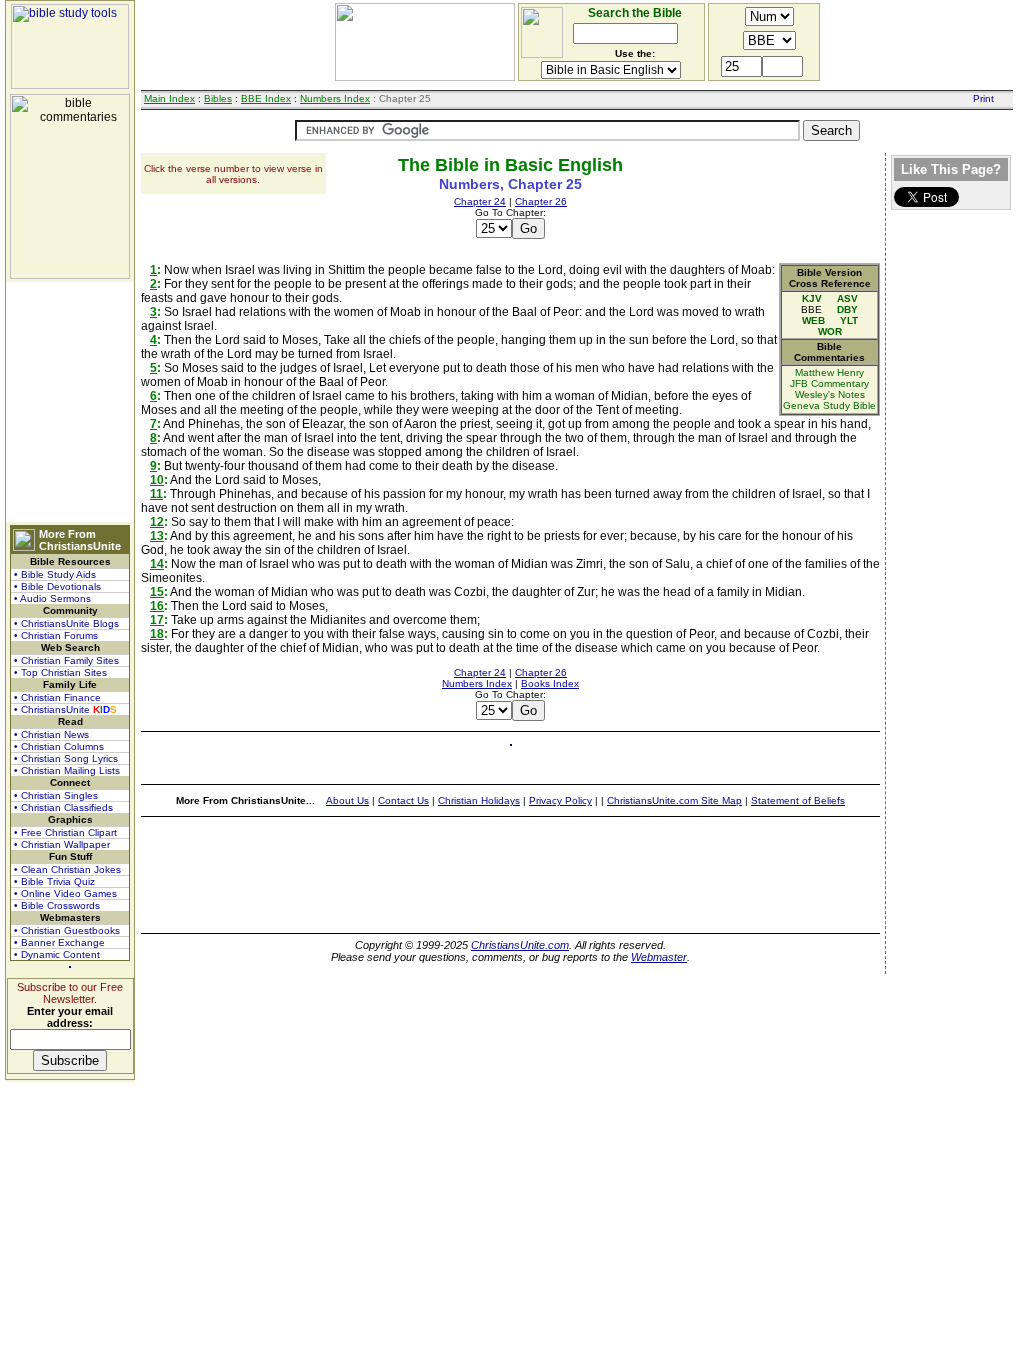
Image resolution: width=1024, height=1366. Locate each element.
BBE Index (266, 98)
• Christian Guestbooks (67, 930)
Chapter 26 (541, 201)
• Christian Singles (56, 795)
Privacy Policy (560, 800)
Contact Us (403, 800)
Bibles (218, 98)
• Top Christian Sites (60, 672)
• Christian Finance (57, 697)
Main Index (169, 98)
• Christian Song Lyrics (66, 758)
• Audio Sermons (52, 598)
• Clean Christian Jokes (67, 869)
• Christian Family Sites (66, 660)
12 (157, 522)
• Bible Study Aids (55, 574)
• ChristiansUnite (65, 709)
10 (157, 480)
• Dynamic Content (57, 954)
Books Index (550, 683)
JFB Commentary (829, 383)
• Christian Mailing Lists (67, 770)
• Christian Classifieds (63, 807)
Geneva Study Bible (829, 405)
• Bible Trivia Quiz (54, 881)
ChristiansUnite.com (520, 945)
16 (157, 606)
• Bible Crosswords (57, 905)
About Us (347, 800)
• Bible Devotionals (57, 586)
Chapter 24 (480, 201)
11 (156, 494)
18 (157, 634)
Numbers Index (335, 98)
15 (157, 592)
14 (157, 564)
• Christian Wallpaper (62, 844)
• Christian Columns (59, 746)
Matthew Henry (829, 372)
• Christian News (51, 734)
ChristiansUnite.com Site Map (674, 800)
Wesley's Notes (830, 394)
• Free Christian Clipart (65, 832)
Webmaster (659, 957)
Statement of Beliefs (798, 800)
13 (157, 536)
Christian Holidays (479, 800)
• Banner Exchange (59, 942)
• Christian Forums (56, 635)
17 (157, 620)
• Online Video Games (65, 893)
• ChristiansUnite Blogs (66, 623)
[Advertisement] (70, 402)
